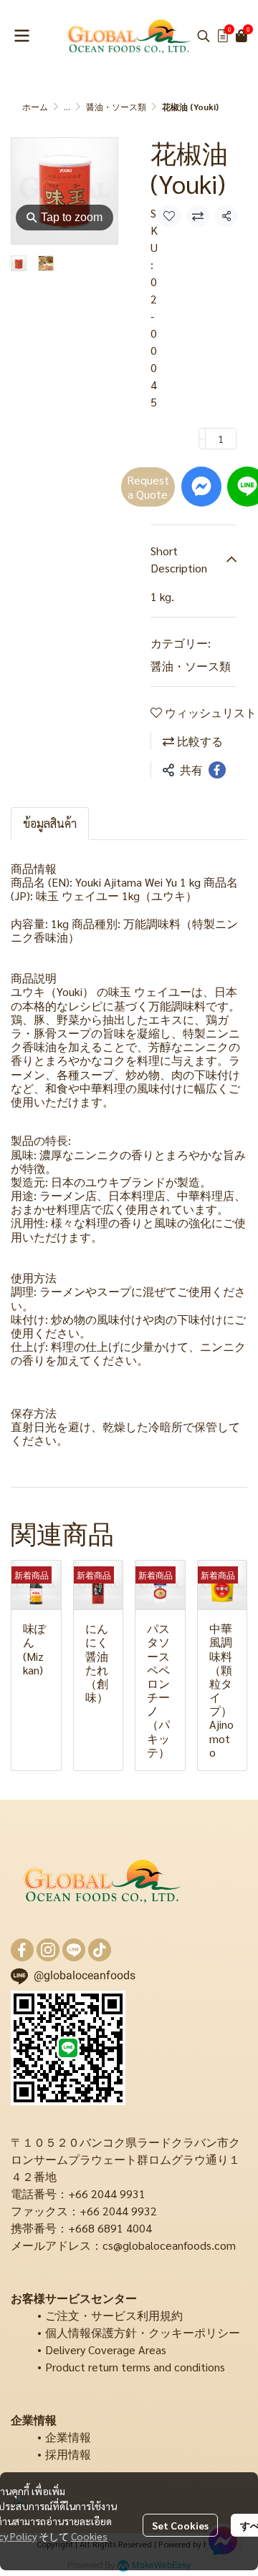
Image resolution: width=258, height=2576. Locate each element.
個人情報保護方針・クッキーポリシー (143, 2332)
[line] (74, 1950)
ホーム (35, 107)
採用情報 (68, 2454)
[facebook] (22, 1950)
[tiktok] (100, 1950)
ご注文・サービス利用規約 (114, 2315)
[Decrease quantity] (202, 439)
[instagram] (48, 1950)
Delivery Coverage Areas (106, 2350)
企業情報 (68, 2437)
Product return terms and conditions (135, 2367)
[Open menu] (21, 36)
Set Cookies (180, 2525)
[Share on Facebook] (217, 770)
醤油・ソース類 (116, 107)
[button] (204, 36)
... (67, 107)
